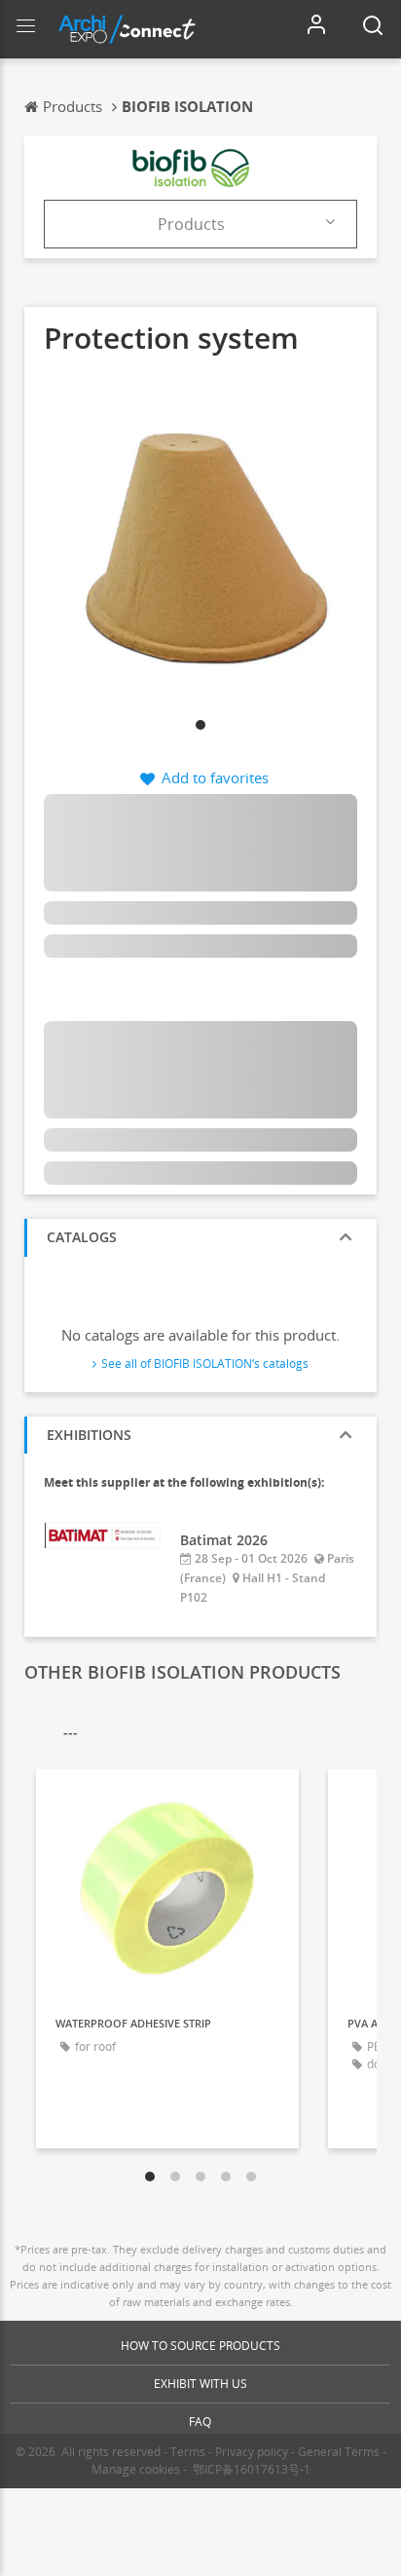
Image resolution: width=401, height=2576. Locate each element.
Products (191, 224)
